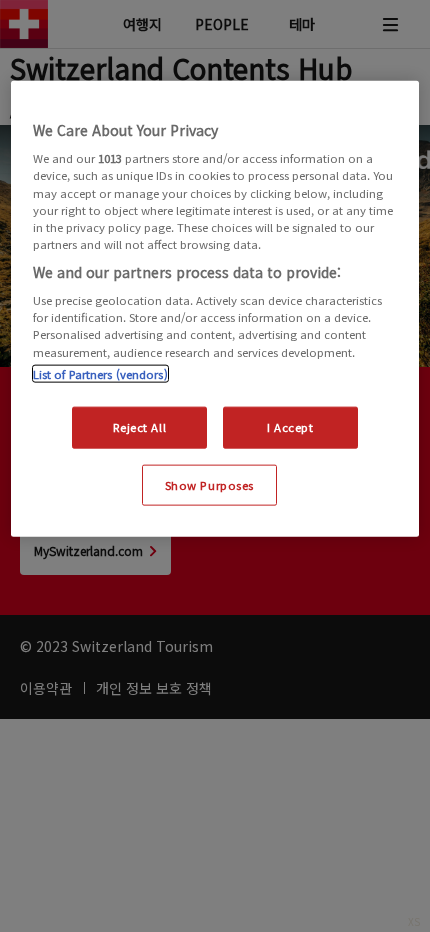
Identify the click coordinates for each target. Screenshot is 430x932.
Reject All (139, 426)
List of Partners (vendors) (100, 373)
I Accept (290, 426)
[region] (215, 308)
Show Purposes (209, 484)
